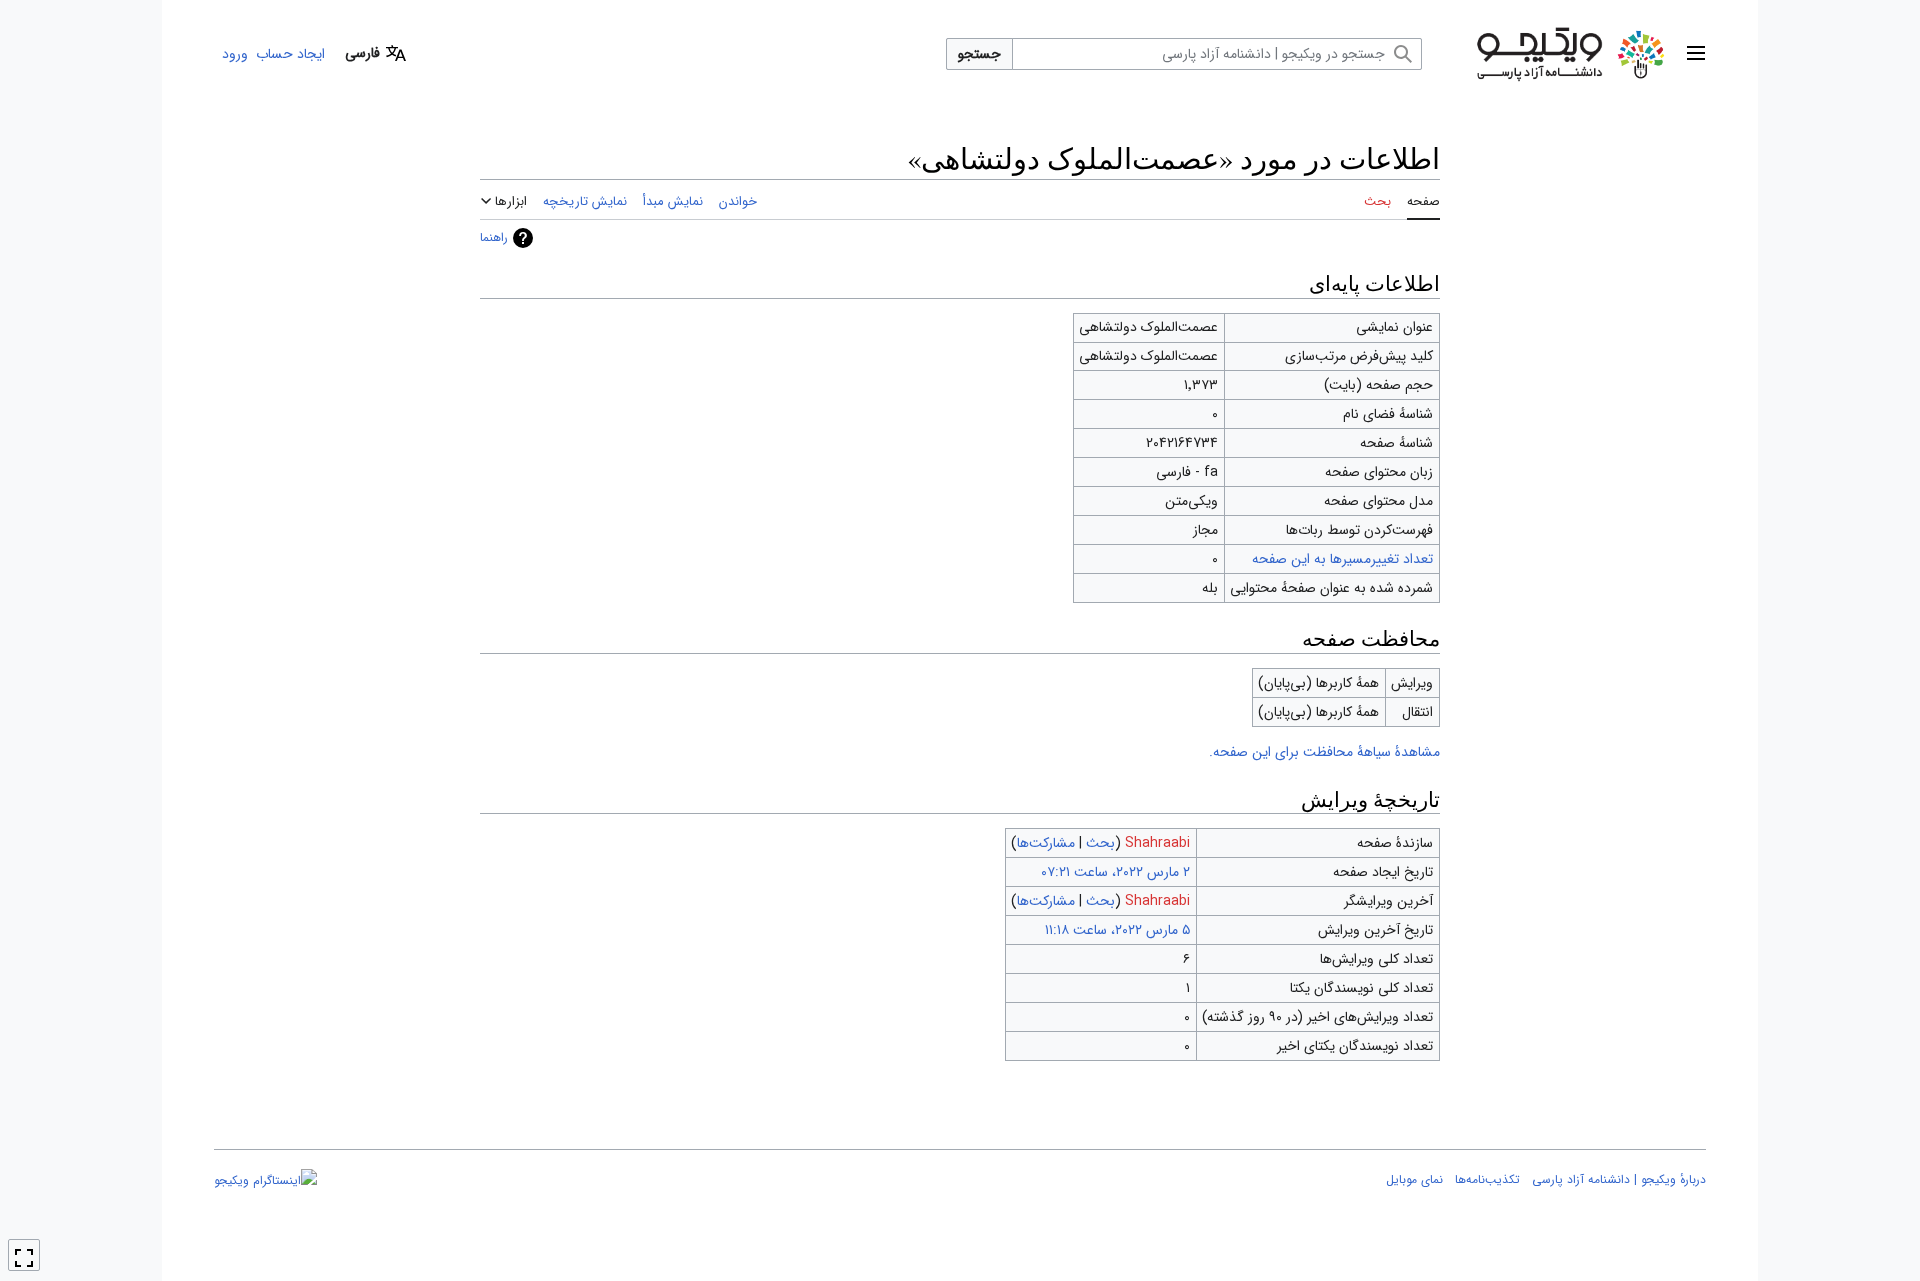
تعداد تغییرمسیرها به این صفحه (1342, 559)
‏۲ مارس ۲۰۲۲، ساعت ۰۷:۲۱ (1115, 872)
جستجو (979, 54)
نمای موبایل (1414, 1179)
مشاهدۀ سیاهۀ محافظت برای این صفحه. (1324, 752)
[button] (1696, 54)
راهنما (494, 237)
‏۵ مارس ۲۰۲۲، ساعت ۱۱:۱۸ (1117, 930)
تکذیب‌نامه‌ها (1487, 1179)
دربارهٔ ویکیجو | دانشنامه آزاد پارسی (1619, 1179)
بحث (1100, 843)
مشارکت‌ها (1046, 843)
